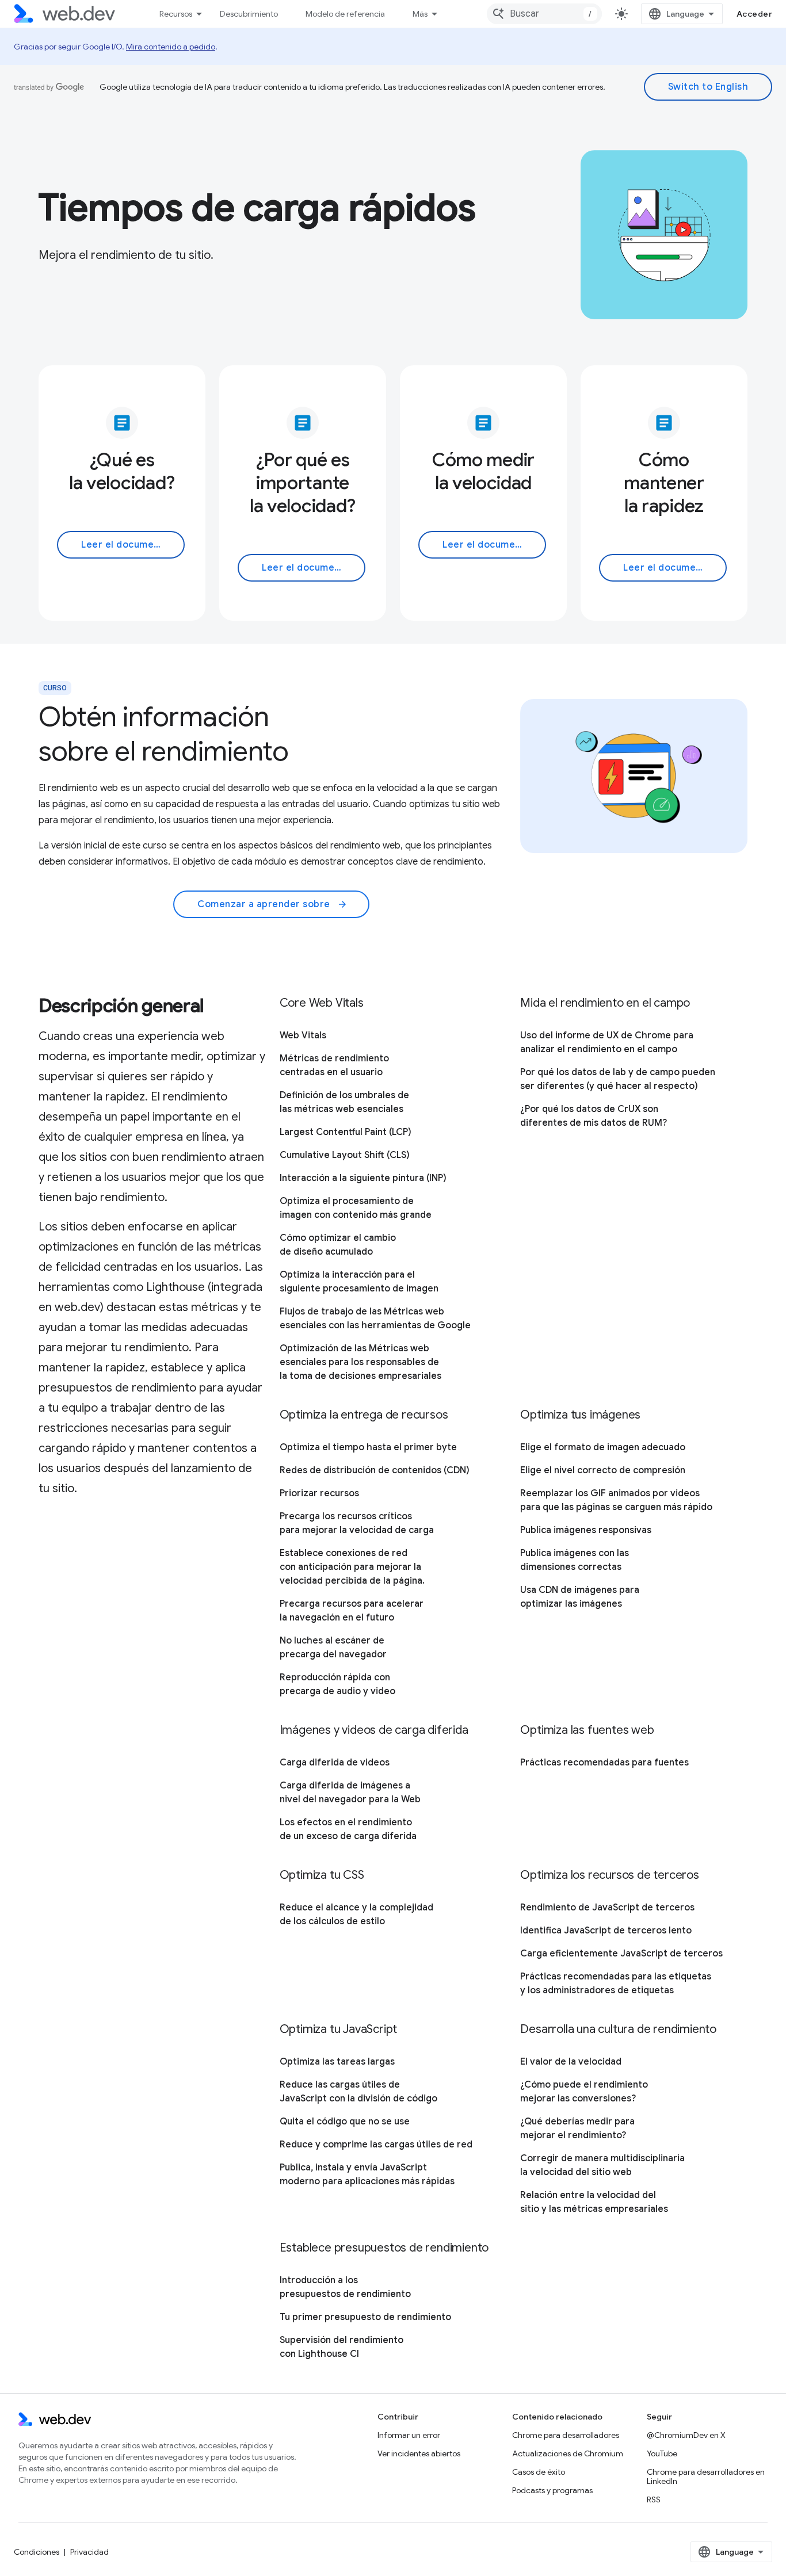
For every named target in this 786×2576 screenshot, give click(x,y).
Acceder (755, 14)
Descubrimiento (249, 14)
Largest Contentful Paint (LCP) (346, 1132)
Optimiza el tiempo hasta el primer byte (368, 1447)
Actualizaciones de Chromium (568, 2453)
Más (420, 14)
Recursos (176, 14)
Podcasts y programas (552, 2490)
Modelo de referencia (345, 14)
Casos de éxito (539, 2472)
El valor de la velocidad (571, 2062)
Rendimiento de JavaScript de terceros (607, 1908)
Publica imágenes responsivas (586, 1530)
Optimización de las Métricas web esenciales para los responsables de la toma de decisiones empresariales (360, 1362)
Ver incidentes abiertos (419, 2453)
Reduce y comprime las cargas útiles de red (376, 2145)
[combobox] (544, 14)
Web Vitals (303, 1035)
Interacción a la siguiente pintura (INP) (363, 1178)
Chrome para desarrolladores (566, 2435)
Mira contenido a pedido (171, 47)
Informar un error (409, 2435)
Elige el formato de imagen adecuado (603, 1447)
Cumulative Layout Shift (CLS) (345, 1155)
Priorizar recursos (319, 1493)
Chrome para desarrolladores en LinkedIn (706, 2476)
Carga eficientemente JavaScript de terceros (621, 1954)
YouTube (662, 2453)
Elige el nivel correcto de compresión (603, 1470)
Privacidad (89, 2552)
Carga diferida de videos (335, 1763)
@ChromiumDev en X (686, 2435)
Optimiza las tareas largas (337, 2062)
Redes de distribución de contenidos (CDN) (375, 1470)
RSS (654, 2499)
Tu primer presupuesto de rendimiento (365, 2317)
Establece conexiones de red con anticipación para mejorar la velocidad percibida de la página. (352, 1567)
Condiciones (37, 2552)
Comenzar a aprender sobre (272, 904)
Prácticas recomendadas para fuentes (604, 1763)
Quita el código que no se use (345, 2122)
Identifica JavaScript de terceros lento (606, 1931)
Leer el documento (125, 545)
